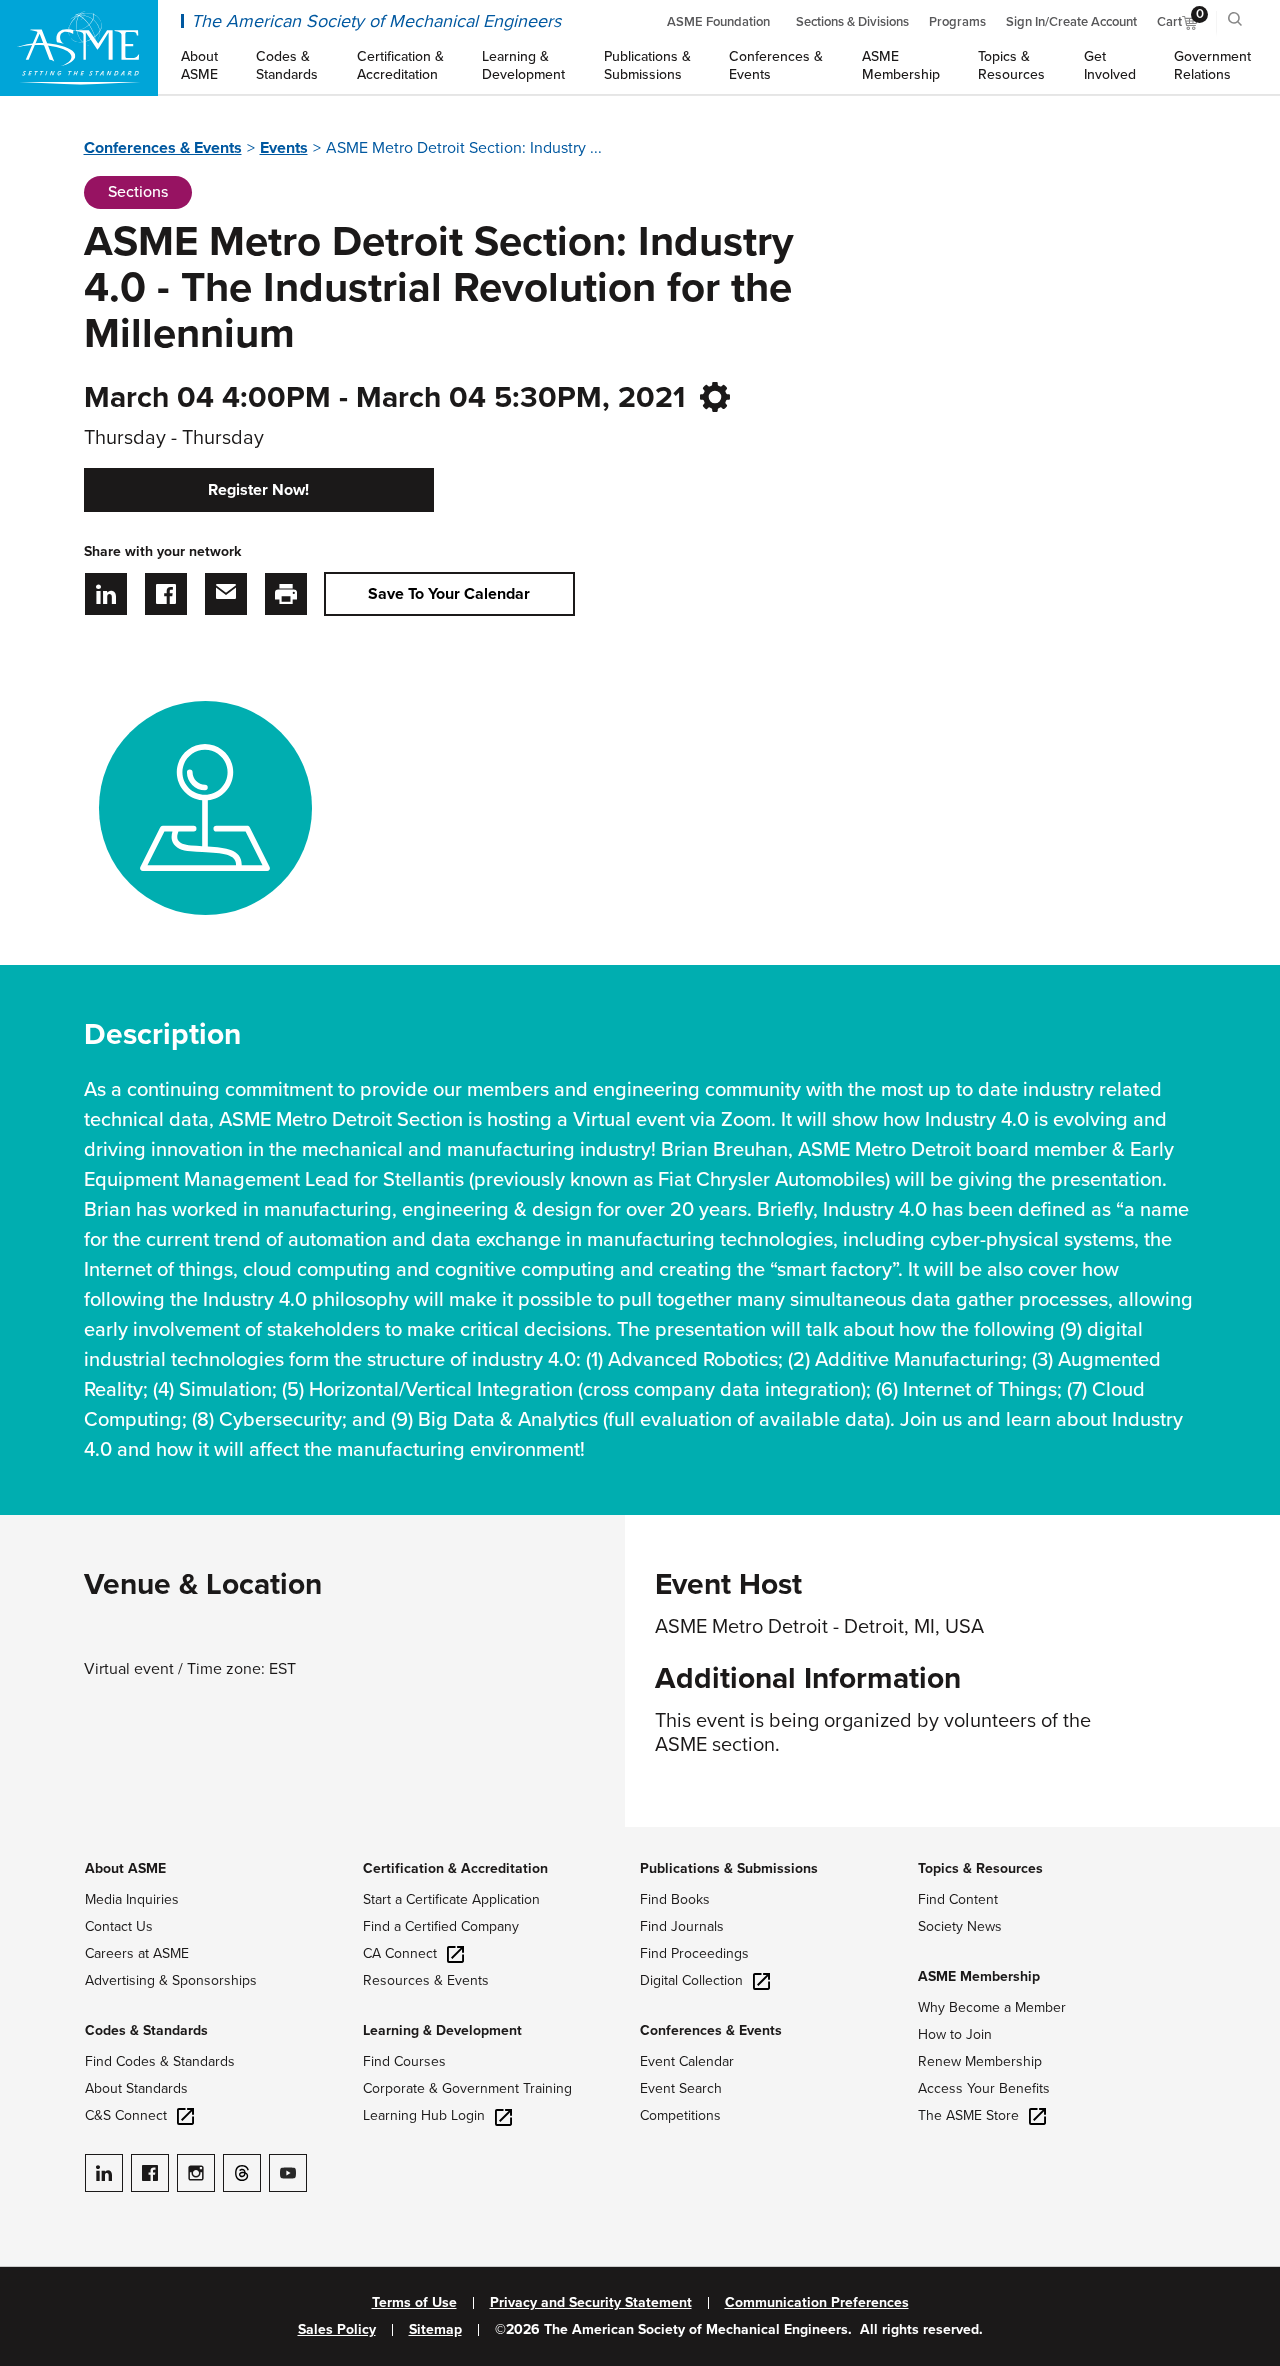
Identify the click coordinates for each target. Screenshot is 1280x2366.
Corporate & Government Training (467, 2088)
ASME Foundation (718, 22)
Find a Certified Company (441, 1926)
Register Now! (258, 490)
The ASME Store (968, 2115)
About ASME (125, 1868)
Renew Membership (980, 2061)
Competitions (680, 2115)
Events (284, 148)
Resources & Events (426, 1980)
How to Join (955, 2034)
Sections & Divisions (852, 22)
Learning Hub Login (424, 2115)
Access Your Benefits (984, 2088)
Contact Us (119, 1926)
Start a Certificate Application (451, 1899)
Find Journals (682, 1926)
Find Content (958, 1899)
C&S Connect (126, 2115)
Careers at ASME (137, 1953)
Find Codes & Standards (160, 2061)
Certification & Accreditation (455, 1868)
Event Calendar (687, 2061)
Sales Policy (337, 2330)
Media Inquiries (132, 1899)
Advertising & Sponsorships (171, 1980)
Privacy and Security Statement (591, 2303)
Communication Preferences (817, 2303)
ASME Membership (979, 1976)
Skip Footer (40, 1837)
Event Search (681, 2088)
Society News (960, 1926)
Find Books (675, 1899)
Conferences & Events (163, 148)
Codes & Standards (146, 2030)
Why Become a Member (992, 2007)
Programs (957, 22)
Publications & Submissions (729, 1868)
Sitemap (435, 2330)
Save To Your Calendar (449, 594)
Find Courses (404, 2061)
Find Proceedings (694, 1953)
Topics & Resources (980, 1868)
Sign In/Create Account (1071, 22)
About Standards (136, 2088)
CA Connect (400, 1953)
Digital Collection (691, 1980)
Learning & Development (442, 2030)
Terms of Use (414, 2303)
